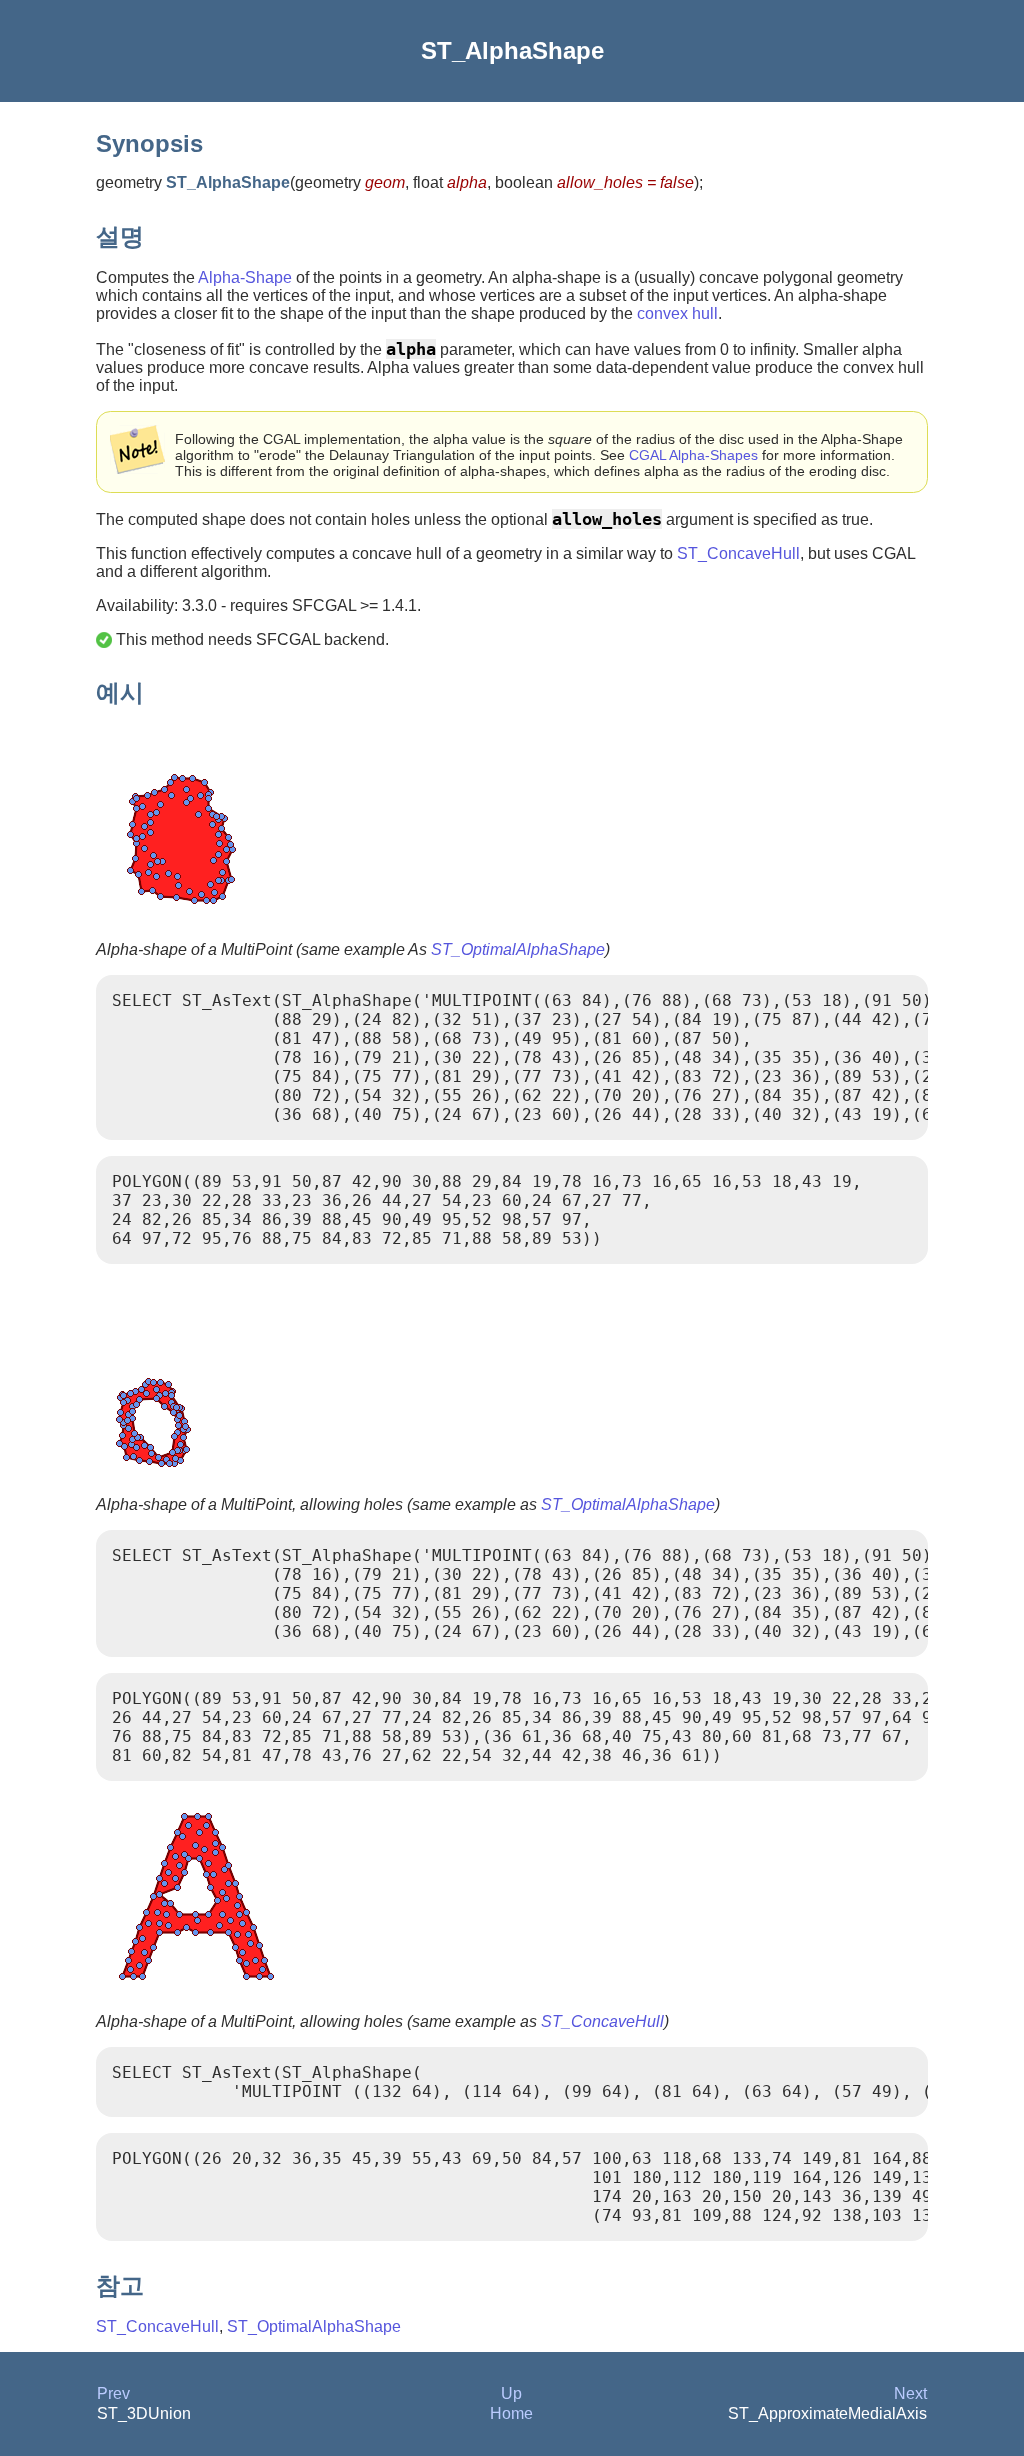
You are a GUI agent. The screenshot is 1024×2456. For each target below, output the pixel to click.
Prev (113, 2393)
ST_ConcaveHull (738, 553)
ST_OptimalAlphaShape (518, 949)
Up (511, 2393)
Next (910, 2393)
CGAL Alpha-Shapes (693, 455)
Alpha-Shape (245, 277)
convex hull (677, 313)
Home (511, 2413)
